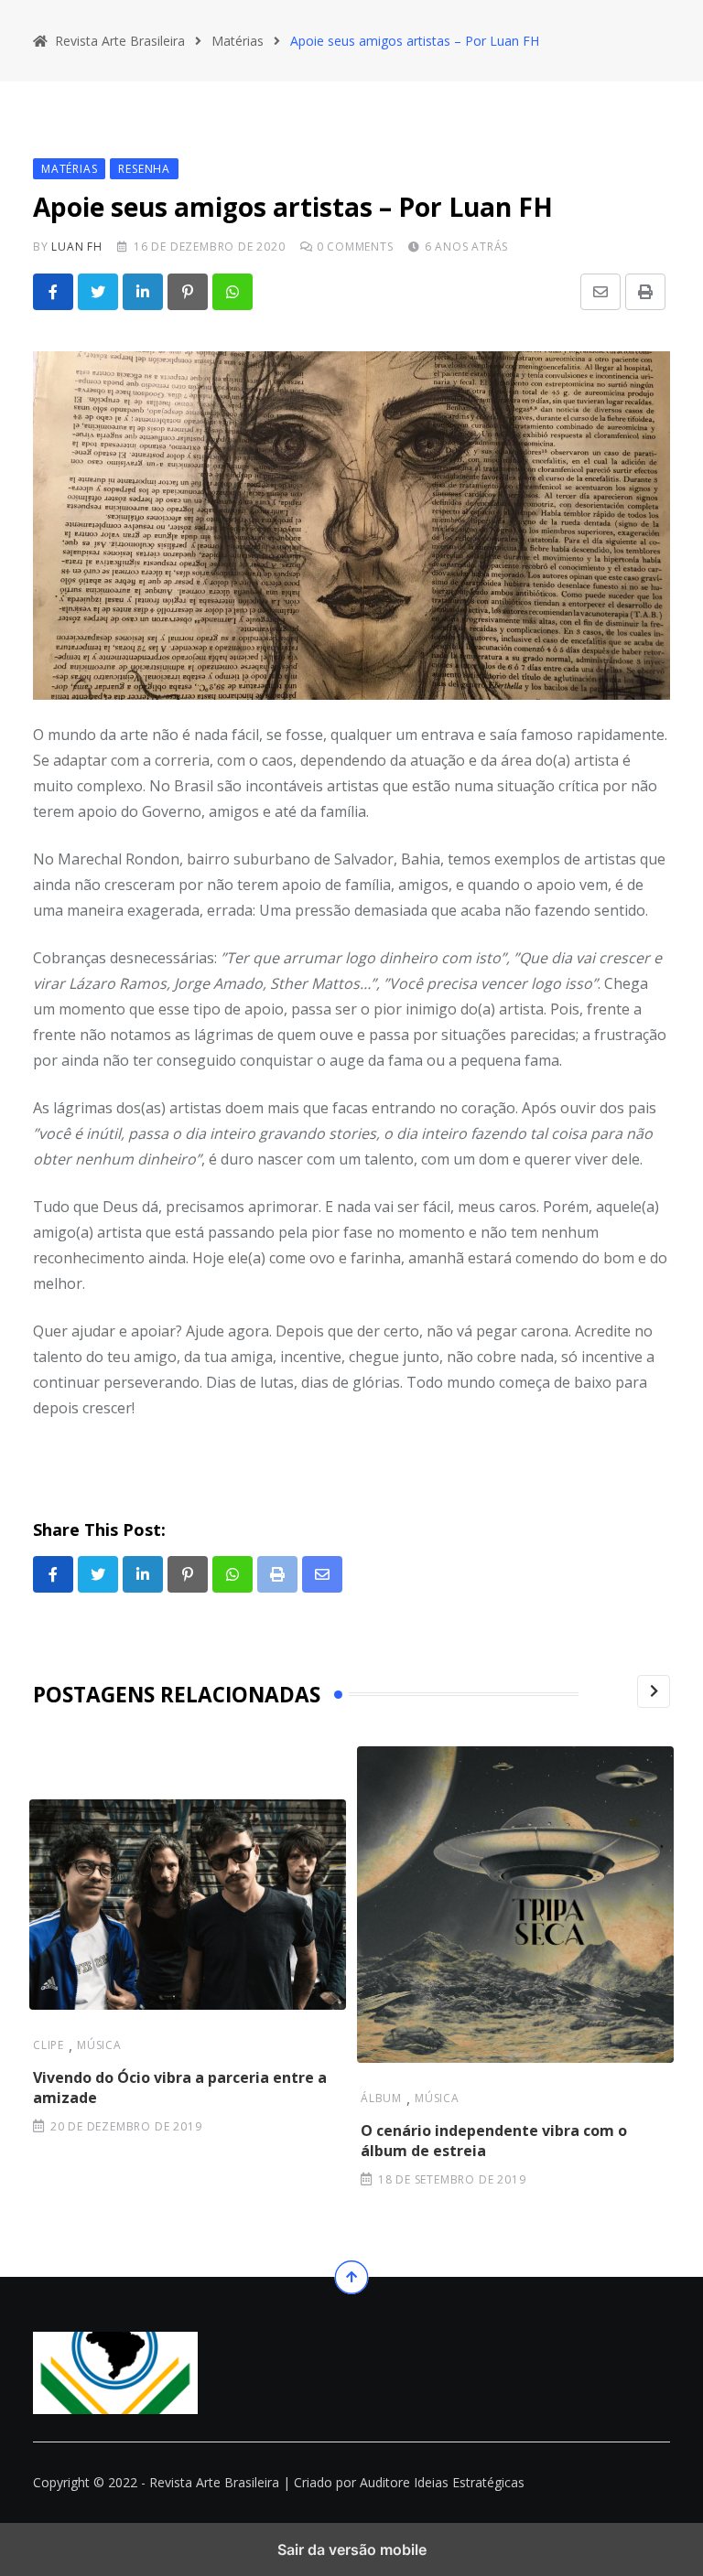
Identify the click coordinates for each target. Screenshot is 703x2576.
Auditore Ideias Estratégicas (442, 2482)
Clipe (49, 2045)
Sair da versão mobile (352, 2549)
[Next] (654, 1691)
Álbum (381, 2098)
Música (99, 2045)
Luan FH (77, 247)
